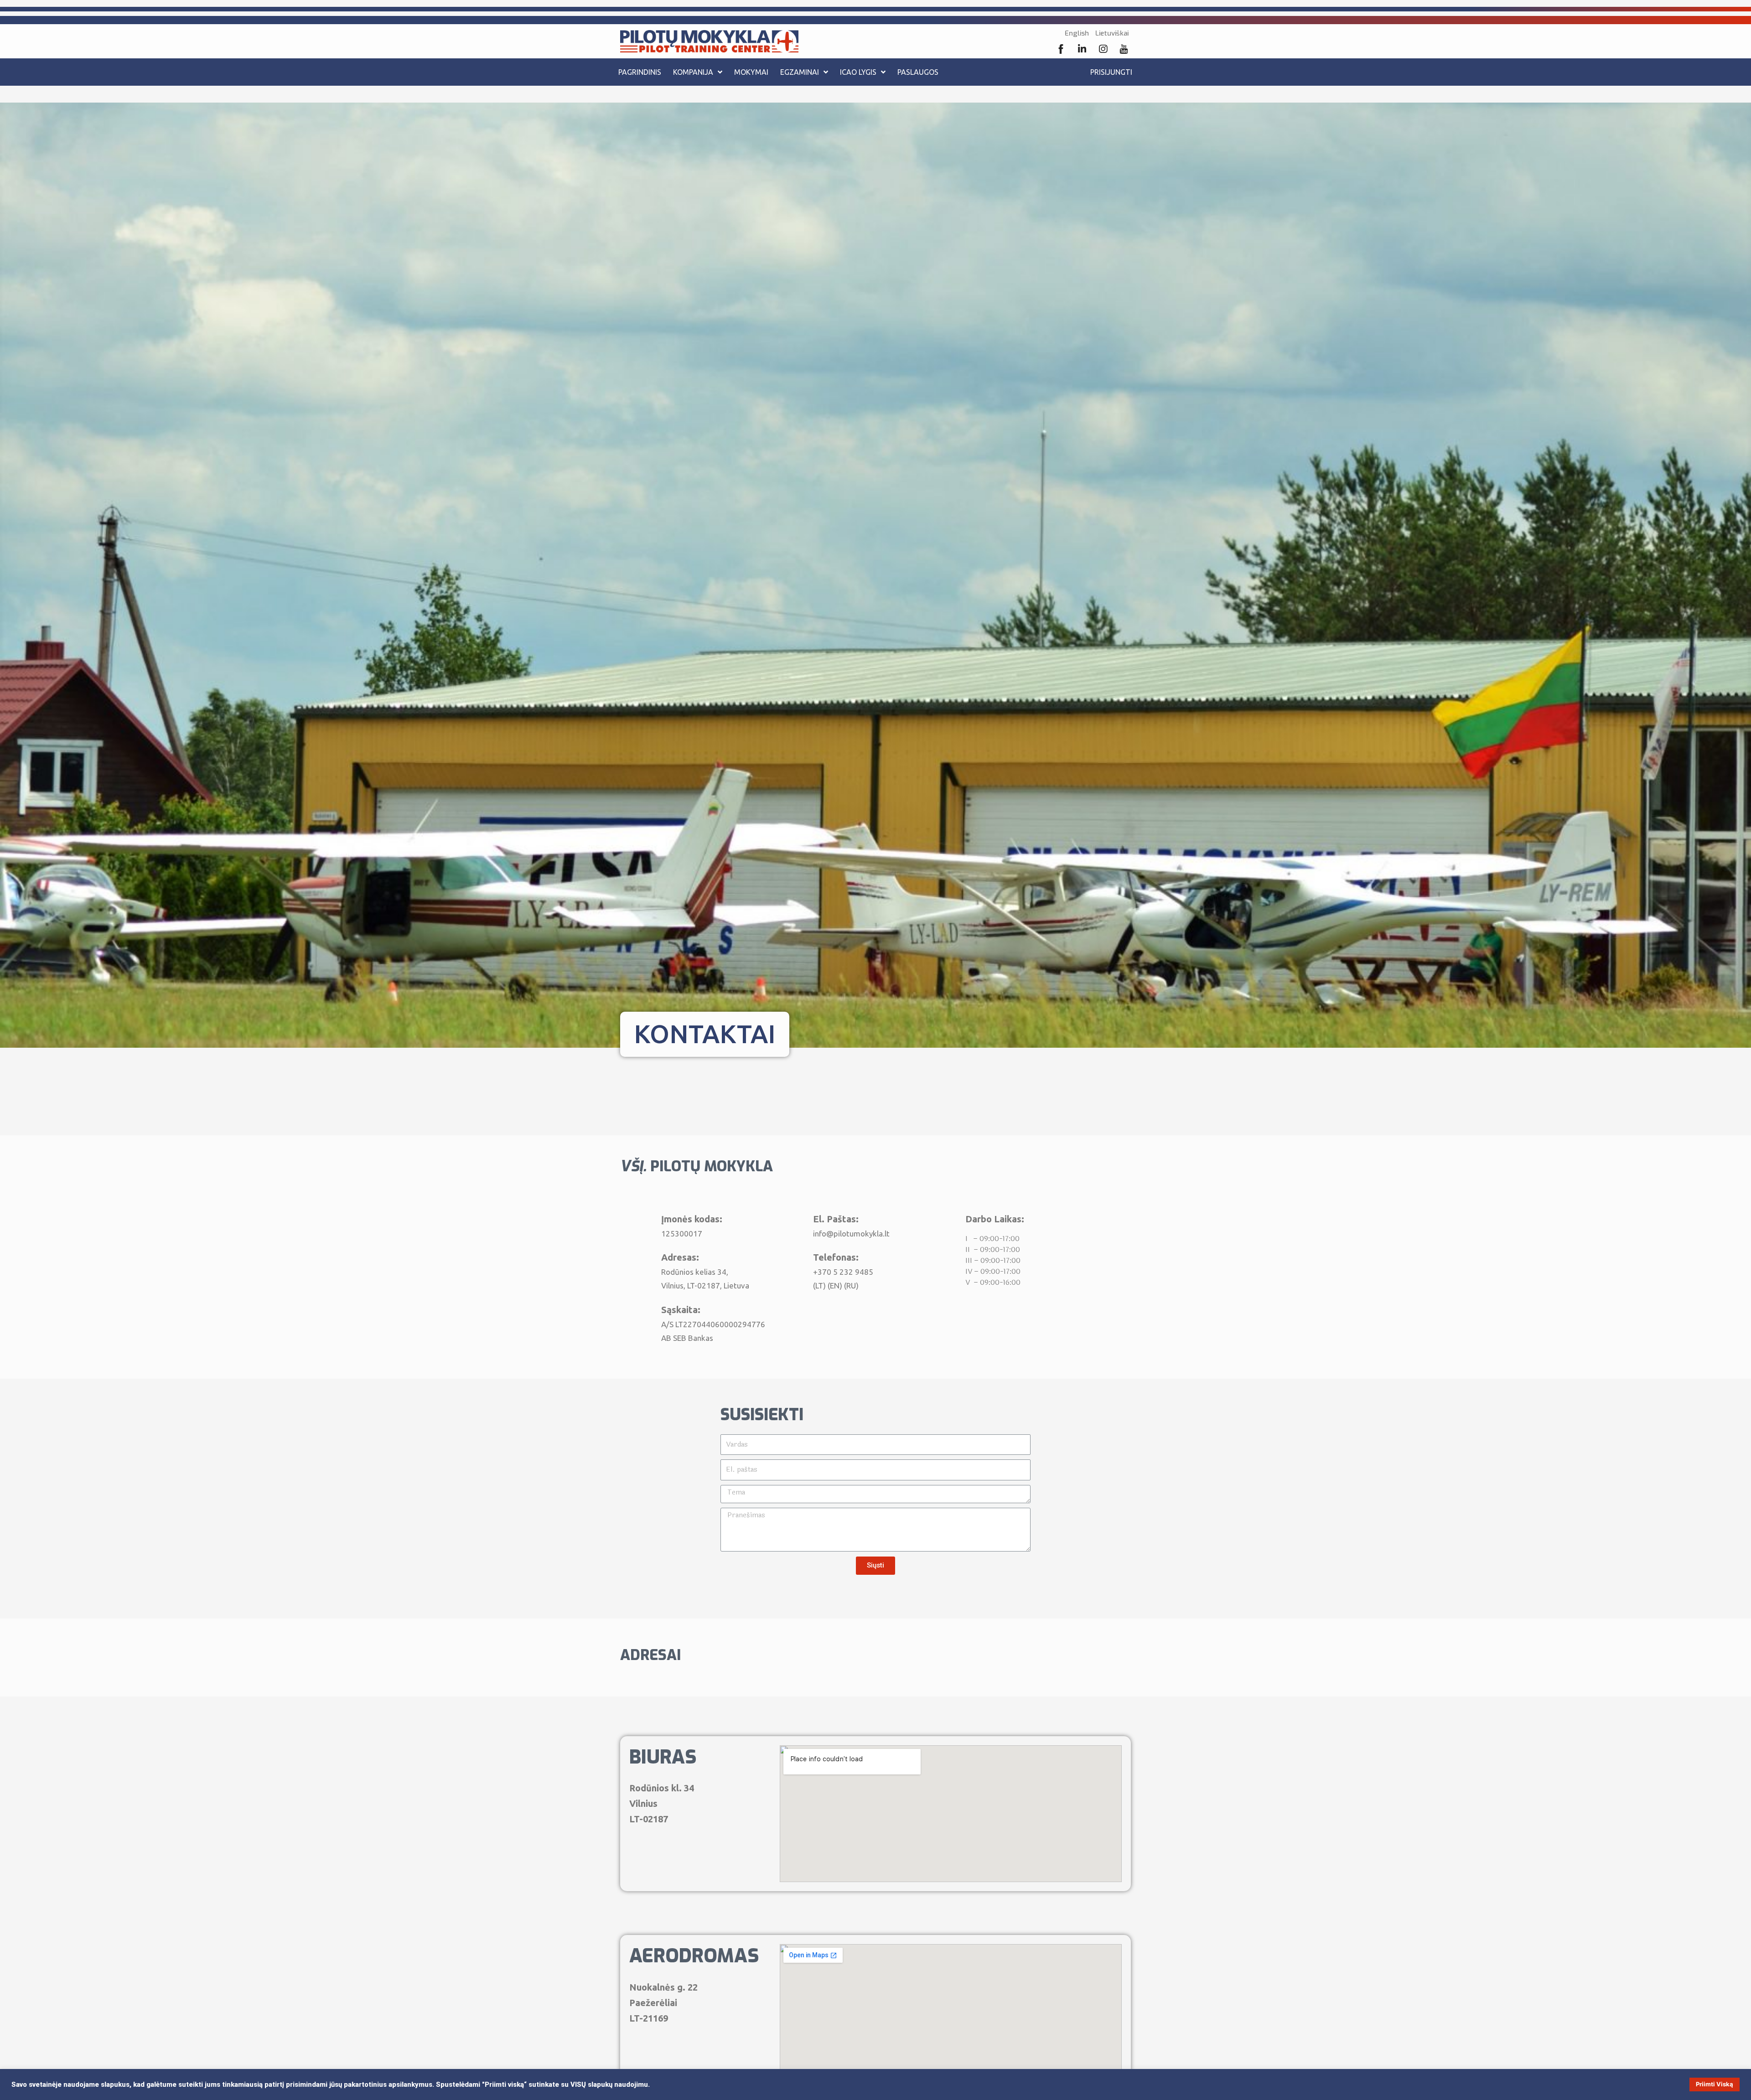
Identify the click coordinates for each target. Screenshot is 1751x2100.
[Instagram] (1103, 49)
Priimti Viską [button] (1715, 2084)
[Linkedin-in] (1082, 49)
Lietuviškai (1112, 33)
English (1077, 33)
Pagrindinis (640, 72)
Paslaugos (918, 72)
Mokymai (751, 72)
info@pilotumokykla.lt (851, 1234)
